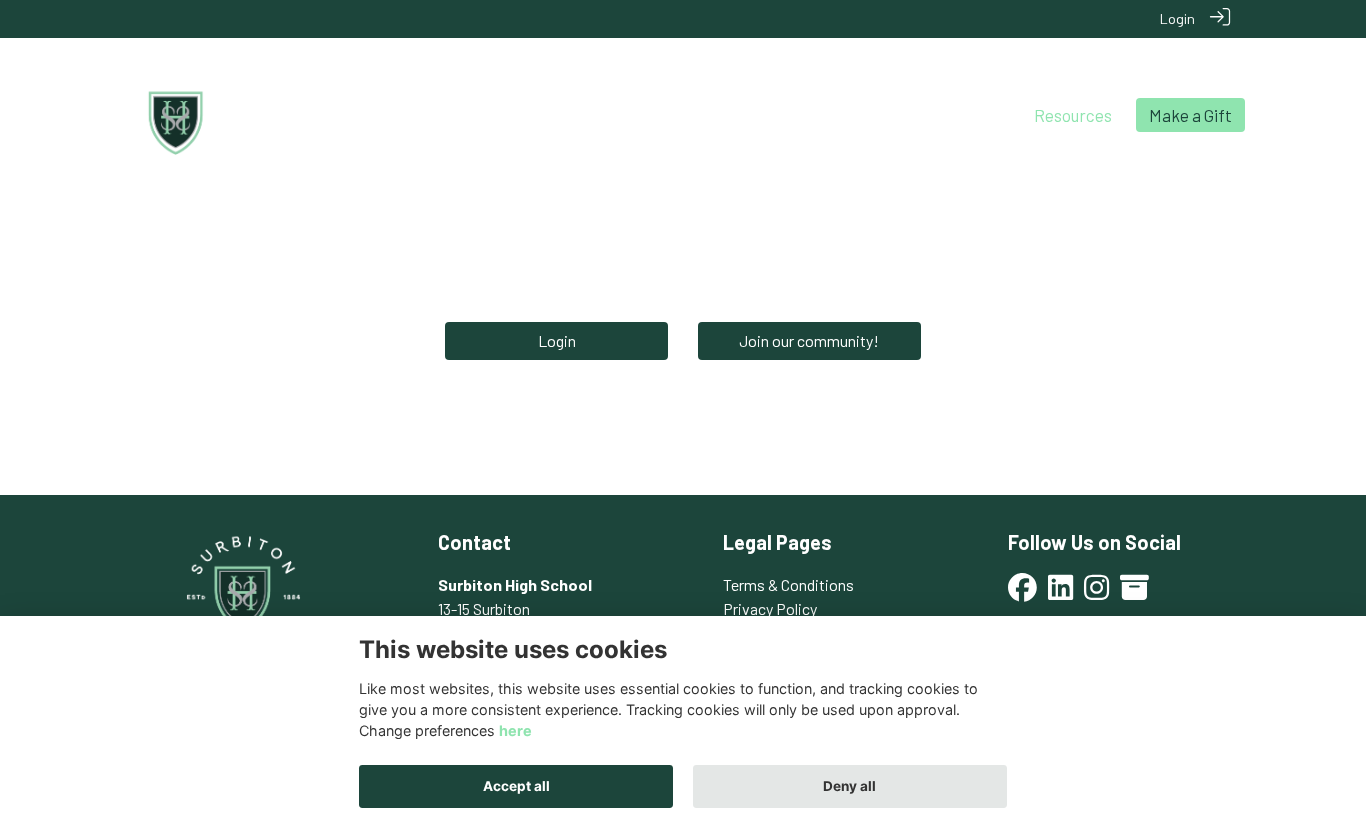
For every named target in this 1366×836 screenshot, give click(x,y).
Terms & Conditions (788, 584)
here (515, 730)
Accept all (516, 786)
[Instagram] (1096, 593)
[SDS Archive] (1134, 593)
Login (1177, 18)
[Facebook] (1022, 593)
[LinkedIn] (1060, 593)
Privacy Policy (770, 608)
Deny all (849, 786)
